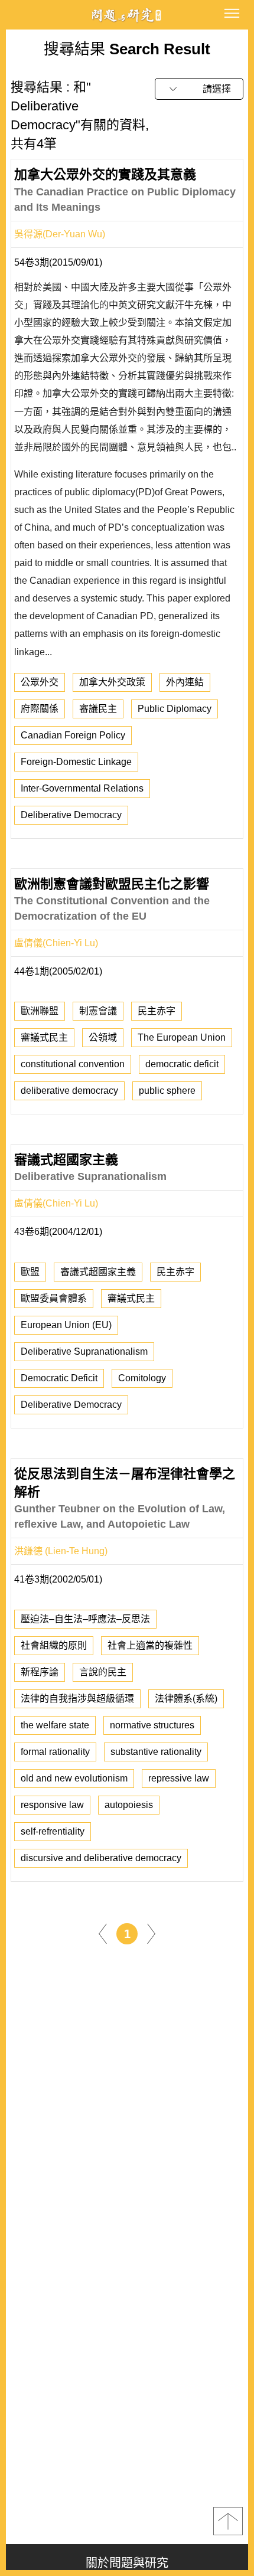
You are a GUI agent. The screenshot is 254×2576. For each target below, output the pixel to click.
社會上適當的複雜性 (150, 1645)
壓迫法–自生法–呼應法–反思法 (85, 1619)
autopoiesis (129, 1805)
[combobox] (199, 89)
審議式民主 (44, 1037)
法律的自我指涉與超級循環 (77, 1699)
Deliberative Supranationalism (84, 1351)
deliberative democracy (69, 1091)
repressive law (179, 1778)
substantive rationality (156, 1752)
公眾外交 (40, 682)
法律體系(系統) (186, 1699)
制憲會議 (98, 1011)
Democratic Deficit (59, 1378)
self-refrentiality (53, 1831)
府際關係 (40, 709)
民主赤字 (157, 1011)
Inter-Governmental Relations (82, 788)
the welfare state (55, 1725)
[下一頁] (151, 1933)
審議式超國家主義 (98, 1272)
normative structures (152, 1725)
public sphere (167, 1091)
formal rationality (55, 1752)
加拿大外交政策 (112, 682)
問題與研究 (127, 15)
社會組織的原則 (54, 1645)
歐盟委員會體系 (54, 1298)
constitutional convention (73, 1064)
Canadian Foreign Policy (73, 735)
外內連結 (185, 682)
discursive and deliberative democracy (101, 1858)
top (228, 2521)
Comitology (142, 1378)
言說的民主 (103, 1672)
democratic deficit (182, 1064)
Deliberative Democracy (71, 815)
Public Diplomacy (175, 709)
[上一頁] (103, 1933)
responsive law (52, 1805)
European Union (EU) (66, 1325)
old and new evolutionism (74, 1778)
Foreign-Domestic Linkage (76, 762)
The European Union (182, 1037)
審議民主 (98, 709)
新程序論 (40, 1672)
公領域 (103, 1037)
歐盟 (30, 1272)
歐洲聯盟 (40, 1011)
